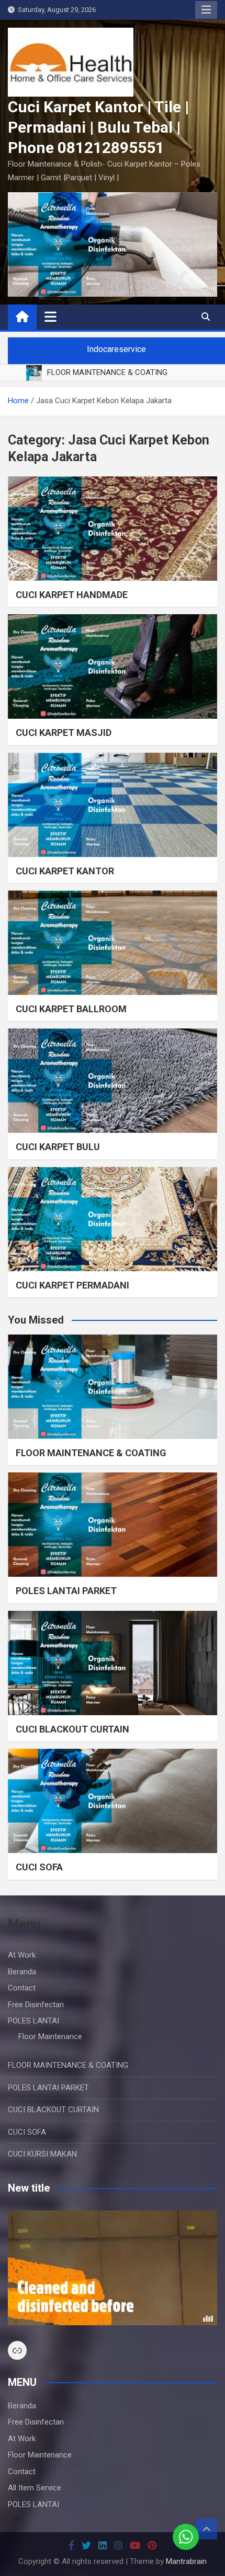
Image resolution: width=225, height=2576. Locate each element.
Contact (22, 1988)
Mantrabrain (186, 2561)
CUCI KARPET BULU (58, 1147)
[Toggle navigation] (50, 317)
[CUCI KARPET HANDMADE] (113, 529)
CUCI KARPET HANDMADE (72, 595)
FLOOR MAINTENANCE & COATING (91, 1453)
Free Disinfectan (36, 2005)
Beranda (22, 1972)
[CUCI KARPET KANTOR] (113, 805)
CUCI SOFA (39, 1867)
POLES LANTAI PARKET (66, 1591)
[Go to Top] (207, 2529)
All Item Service (35, 2488)
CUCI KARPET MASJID (64, 733)
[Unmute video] (113, 2268)
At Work (22, 1955)
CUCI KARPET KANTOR (65, 871)
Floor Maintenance (50, 2036)
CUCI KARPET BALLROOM (71, 1009)
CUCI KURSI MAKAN (42, 2154)
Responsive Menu (206, 10)
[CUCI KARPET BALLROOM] (113, 943)
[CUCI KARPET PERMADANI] (113, 1219)
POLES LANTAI (33, 2021)
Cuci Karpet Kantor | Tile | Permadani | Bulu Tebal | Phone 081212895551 (98, 127)
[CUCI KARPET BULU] (113, 1081)
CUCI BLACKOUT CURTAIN (72, 1729)
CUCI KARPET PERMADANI (72, 1285)
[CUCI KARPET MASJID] (113, 666)
